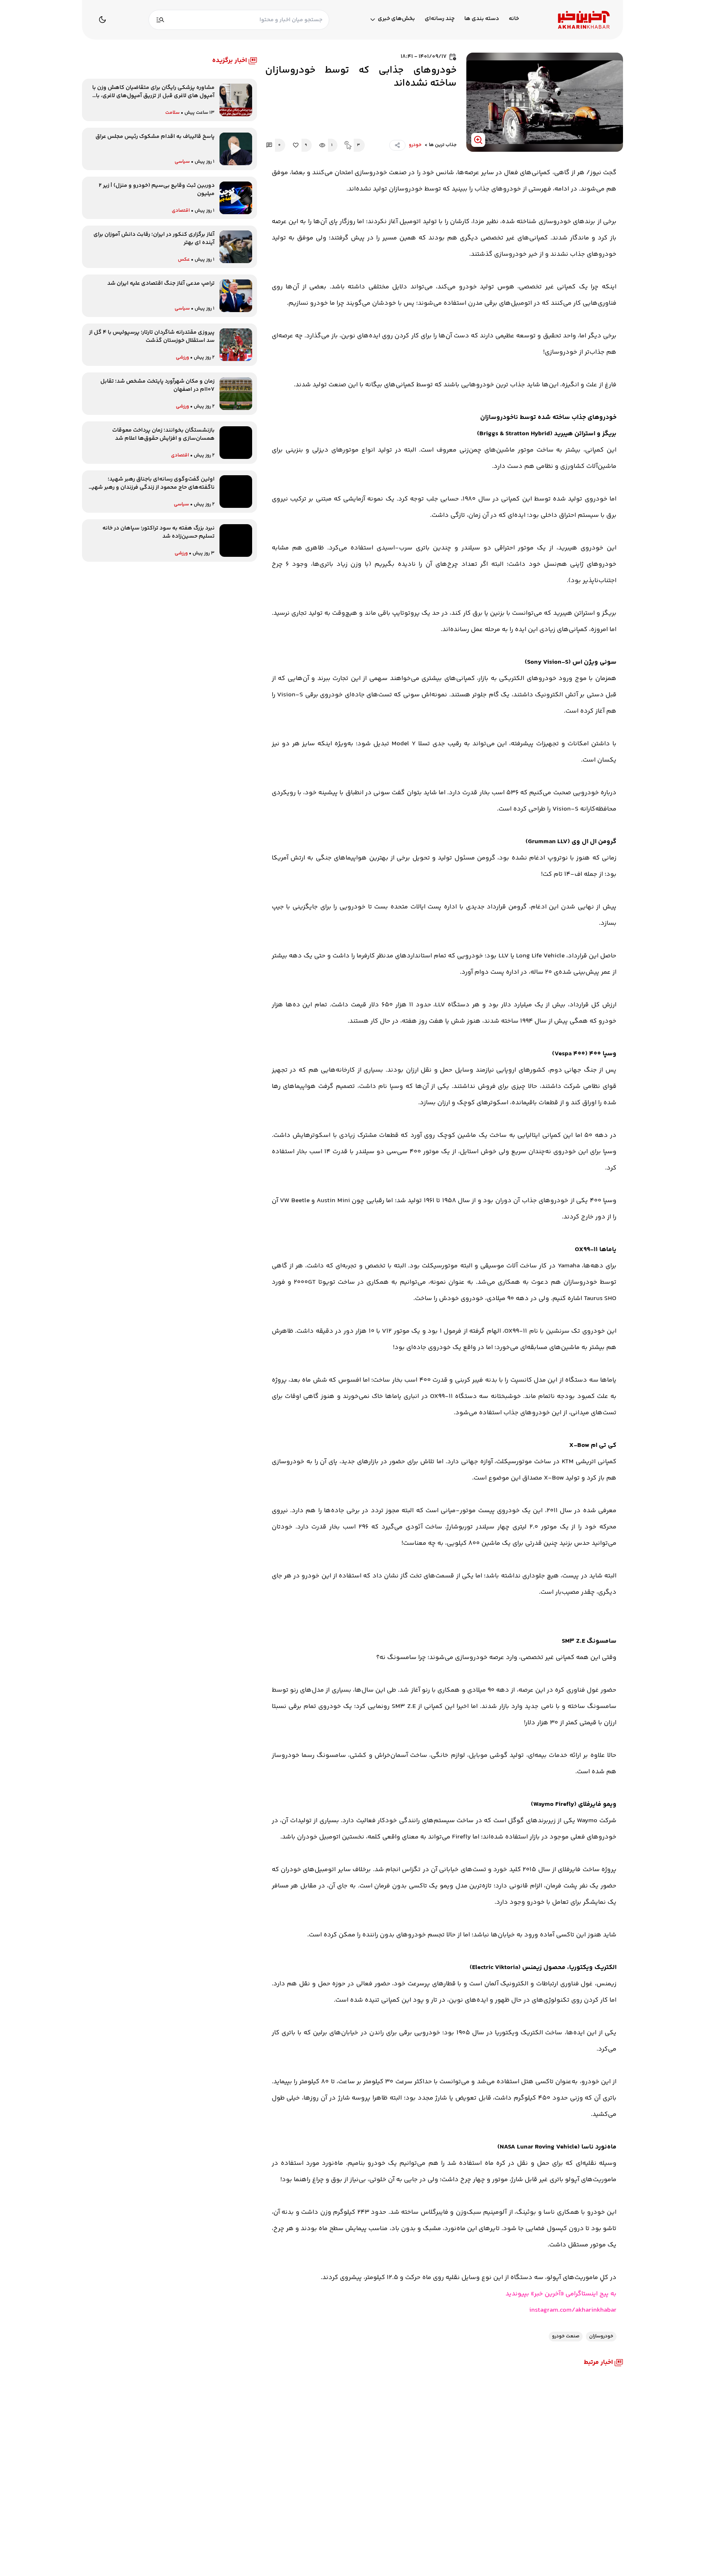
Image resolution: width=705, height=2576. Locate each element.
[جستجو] (160, 20)
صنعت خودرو (566, 2336)
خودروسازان (601, 2336)
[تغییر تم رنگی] (102, 20)
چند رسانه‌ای (440, 19)
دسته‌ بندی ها (482, 19)
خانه (514, 19)
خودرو (415, 145)
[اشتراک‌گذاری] (397, 145)
